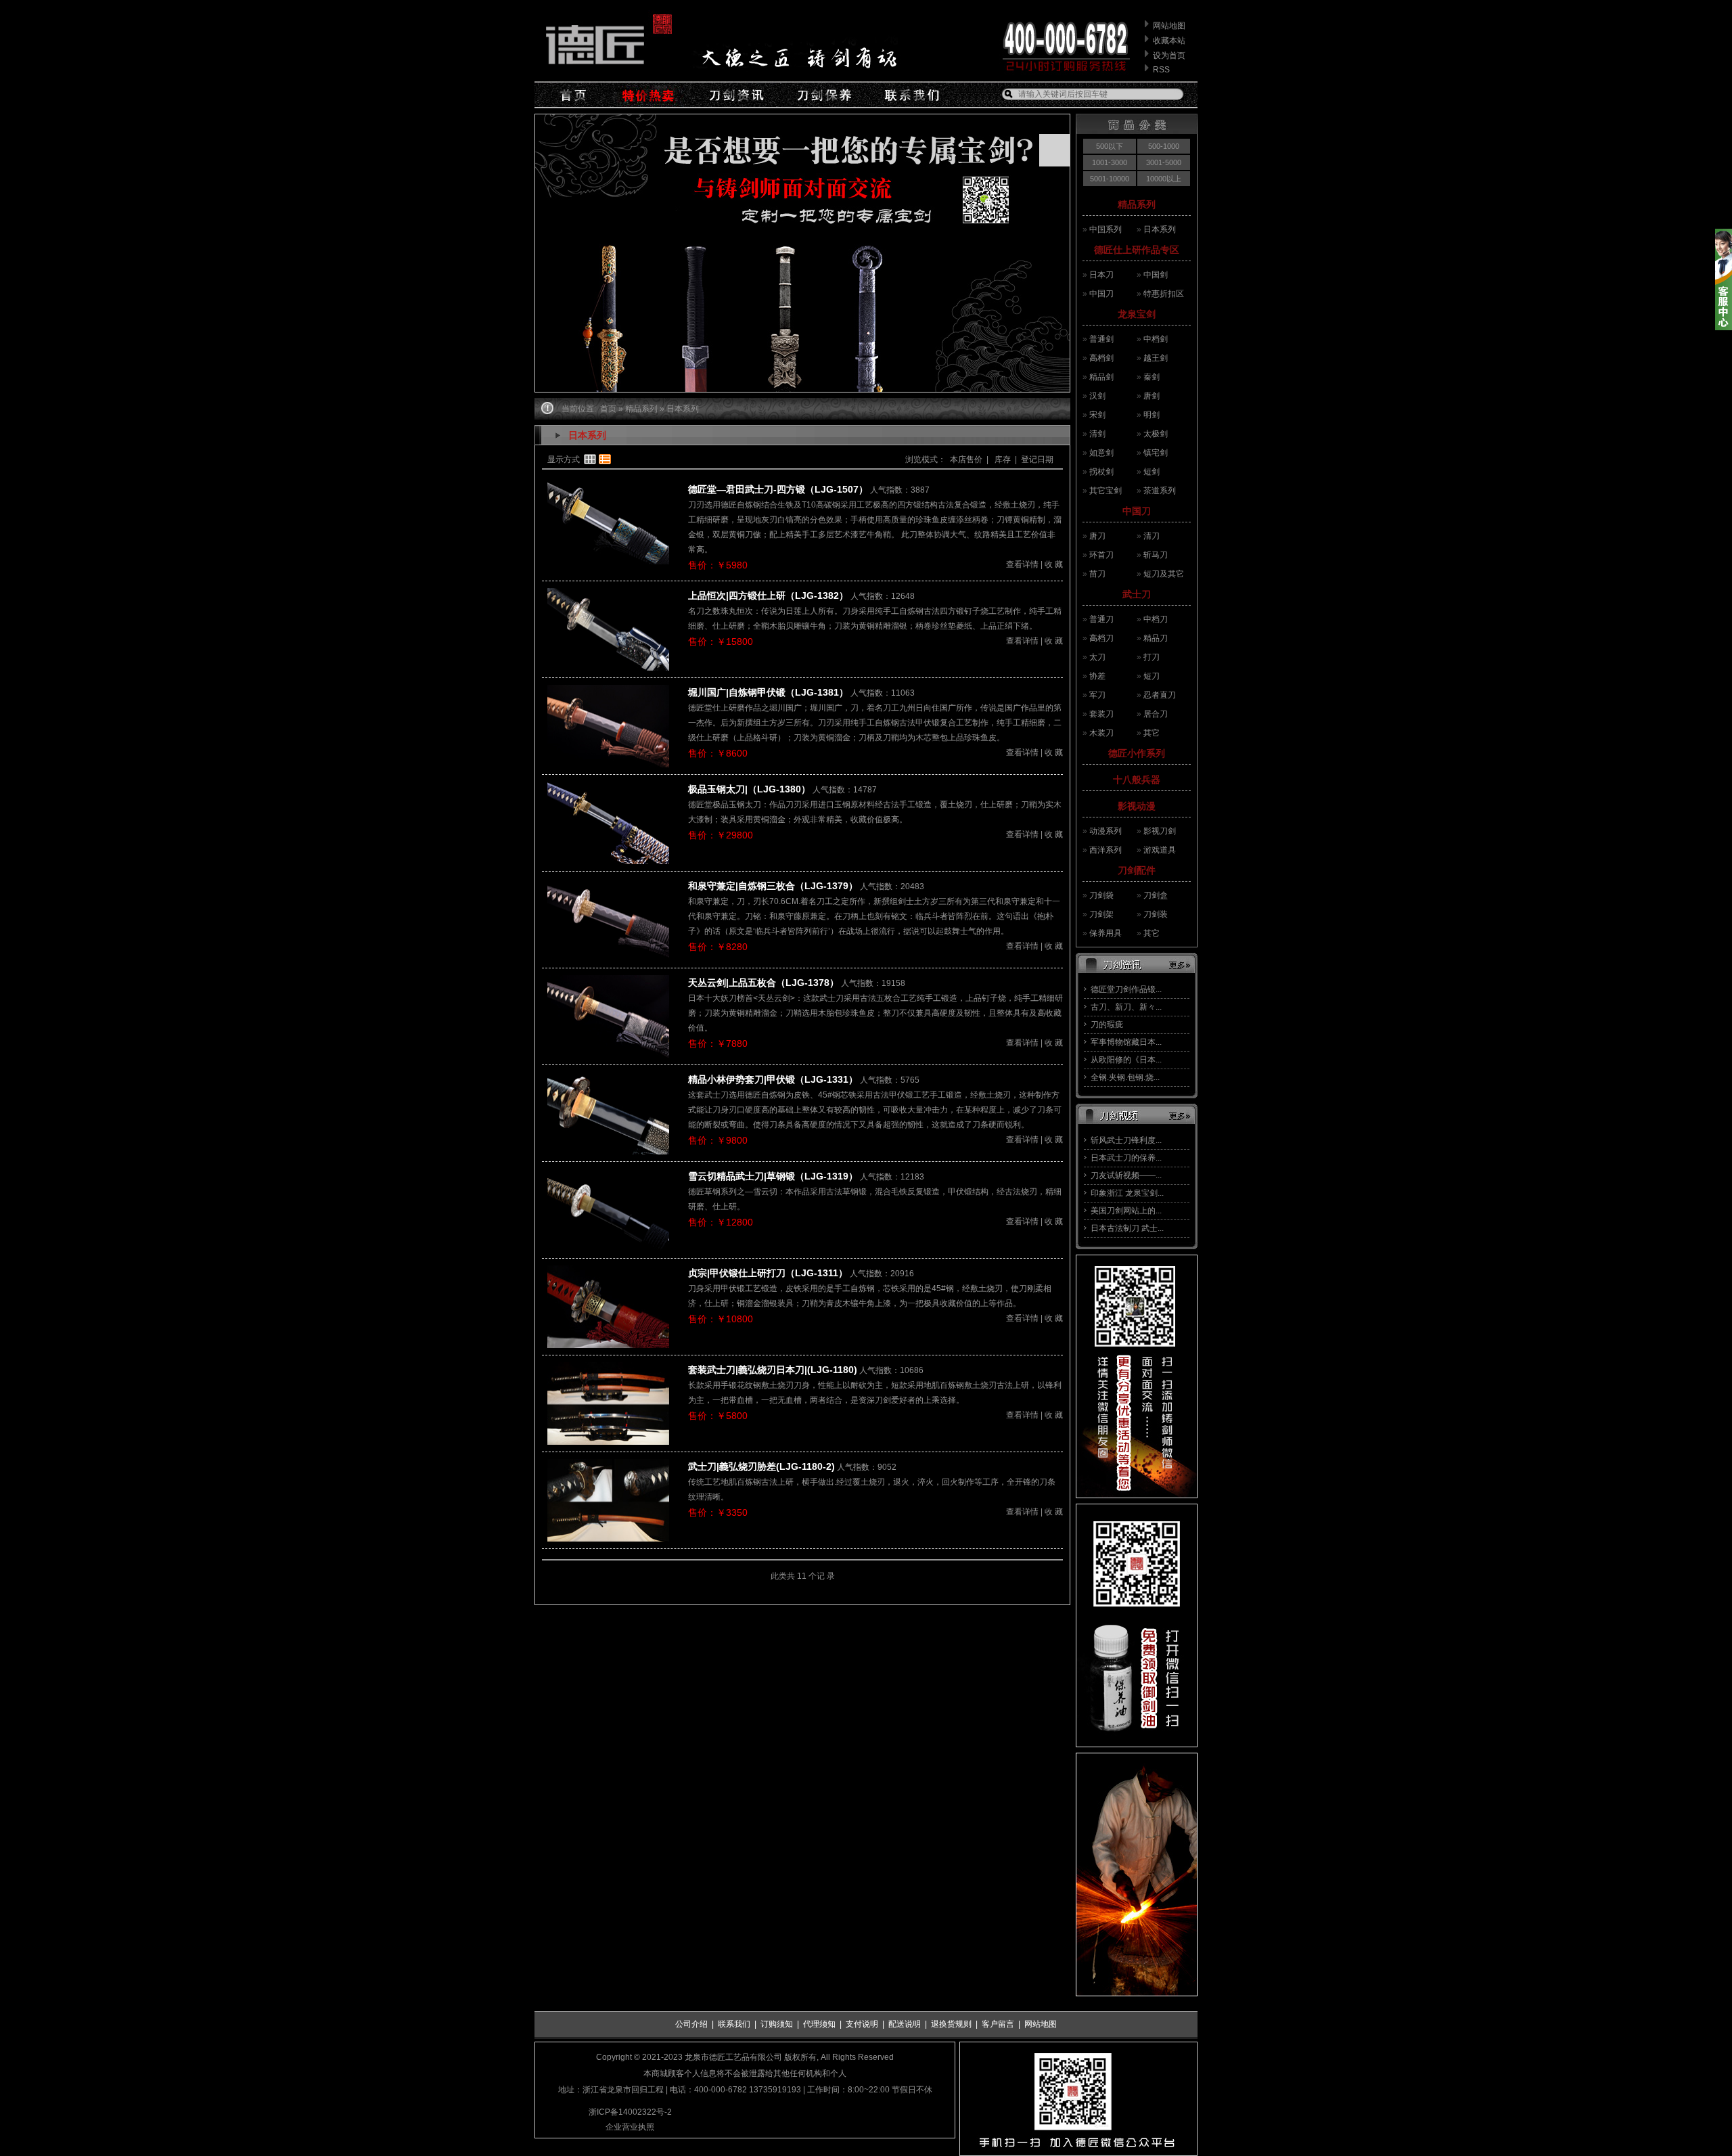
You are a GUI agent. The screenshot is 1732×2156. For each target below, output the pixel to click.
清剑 (1097, 434)
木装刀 (1101, 733)
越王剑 (1156, 358)
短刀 (1152, 676)
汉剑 (1097, 396)
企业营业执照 (630, 2127)
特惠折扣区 (1164, 294)
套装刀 (1101, 714)
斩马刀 (1156, 555)
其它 (1152, 733)
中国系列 (1106, 229)
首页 (608, 409)
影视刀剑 (1160, 831)
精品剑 (1101, 377)
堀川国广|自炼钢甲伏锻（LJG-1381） (768, 692)
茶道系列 (1160, 491)
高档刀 (1101, 638)
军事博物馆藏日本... (1126, 1042)
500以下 (1110, 146)
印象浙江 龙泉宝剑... (1127, 1193)
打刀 (1152, 657)
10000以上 (1164, 179)
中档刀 (1156, 619)
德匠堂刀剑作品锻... (1126, 989)
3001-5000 (1164, 162)
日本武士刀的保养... (1126, 1158)
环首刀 (1101, 555)
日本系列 (1160, 229)
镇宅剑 (1156, 453)
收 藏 (1054, 564)
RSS (1161, 70)
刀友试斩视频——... (1126, 1175)
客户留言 (998, 2024)
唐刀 (1097, 536)
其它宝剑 (1106, 491)
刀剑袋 (1101, 895)
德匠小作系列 (1137, 753)
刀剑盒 (1156, 895)
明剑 (1152, 415)
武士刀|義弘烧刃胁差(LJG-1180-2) (761, 1466)
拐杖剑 (1101, 472)
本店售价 (966, 459)
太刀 (1097, 657)
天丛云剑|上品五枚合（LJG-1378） (764, 983)
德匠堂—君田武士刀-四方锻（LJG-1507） (778, 489)
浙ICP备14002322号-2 (630, 2112)
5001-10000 (1110, 179)
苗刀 (1097, 574)
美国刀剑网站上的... (1126, 1211)
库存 (1002, 459)
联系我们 (734, 2024)
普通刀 (1101, 619)
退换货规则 (951, 2024)
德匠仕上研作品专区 (1137, 250)
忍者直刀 (1160, 695)
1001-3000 (1110, 162)
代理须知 (819, 2024)
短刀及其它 (1164, 574)
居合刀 (1156, 714)
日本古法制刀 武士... (1127, 1228)
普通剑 (1101, 339)
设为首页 (1169, 55)
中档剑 (1156, 339)
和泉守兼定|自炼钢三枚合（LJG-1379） (773, 886)
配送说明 (905, 2024)
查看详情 (1022, 564)
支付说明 (862, 2024)
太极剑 (1156, 434)
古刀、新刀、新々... (1126, 1007)
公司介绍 (691, 2024)
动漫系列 (1106, 831)
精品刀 (1156, 638)
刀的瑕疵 (1107, 1025)
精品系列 (1137, 204)
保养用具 (1106, 933)
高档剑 (1101, 358)
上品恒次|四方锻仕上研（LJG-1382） (768, 596)
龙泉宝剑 (1137, 314)
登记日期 (1037, 459)
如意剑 (1101, 453)
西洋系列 (1106, 850)
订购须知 (777, 2024)
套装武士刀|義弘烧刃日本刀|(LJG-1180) (773, 1370)
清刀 (1152, 536)
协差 (1097, 676)
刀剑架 (1101, 914)
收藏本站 (1169, 41)
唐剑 (1152, 396)
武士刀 (1137, 594)
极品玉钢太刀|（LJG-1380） (749, 789)
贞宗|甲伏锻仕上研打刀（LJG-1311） (768, 1273)
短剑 (1152, 472)
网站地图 (1169, 26)
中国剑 (1156, 275)
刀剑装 (1156, 914)
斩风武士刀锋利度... (1126, 1140)
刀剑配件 (1137, 870)
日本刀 (1101, 275)
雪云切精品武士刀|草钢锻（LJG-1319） (773, 1176)
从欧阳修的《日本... (1126, 1060)
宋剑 (1097, 415)
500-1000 (1164, 146)
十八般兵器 (1137, 780)
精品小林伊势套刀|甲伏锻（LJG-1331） (773, 1079)
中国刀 (1101, 294)
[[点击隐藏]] (1724, 328)
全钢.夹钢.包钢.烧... (1125, 1077)
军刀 (1097, 695)
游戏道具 (1160, 850)
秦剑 (1152, 377)
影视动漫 (1137, 806)
